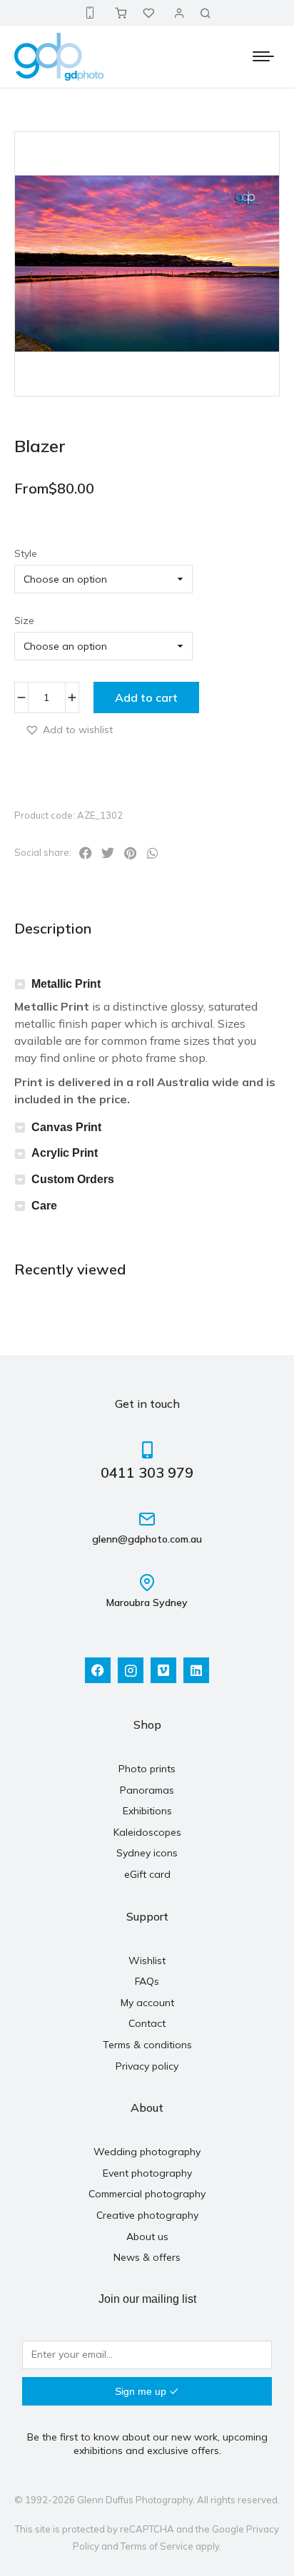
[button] (69, 729)
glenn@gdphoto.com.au (147, 1539)
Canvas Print (66, 1127)
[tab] (147, 985)
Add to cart (146, 697)
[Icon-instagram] (131, 1670)
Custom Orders (73, 1179)
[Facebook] (98, 1670)
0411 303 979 (147, 1472)
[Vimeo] (163, 1670)
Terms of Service (157, 2546)
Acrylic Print (65, 1153)
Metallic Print (66, 984)
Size (24, 620)
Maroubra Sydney (147, 1603)
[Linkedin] (196, 1670)
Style (26, 553)
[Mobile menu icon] (263, 56)
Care (44, 1206)
